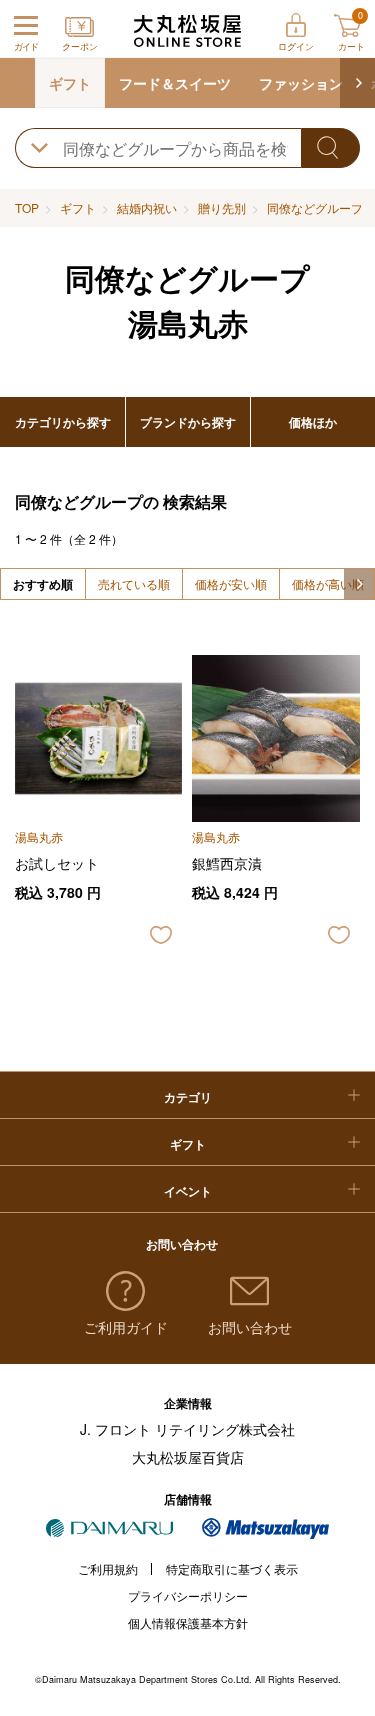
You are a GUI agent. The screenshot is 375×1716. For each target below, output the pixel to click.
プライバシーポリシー (188, 1595)
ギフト (70, 83)
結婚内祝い (147, 207)
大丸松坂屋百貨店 (188, 1457)
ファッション (301, 83)
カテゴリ (188, 1097)
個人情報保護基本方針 (188, 1622)
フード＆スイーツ (175, 83)
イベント (188, 1191)
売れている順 (134, 583)
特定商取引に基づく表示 (232, 1568)
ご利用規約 (108, 1568)
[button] (357, 83)
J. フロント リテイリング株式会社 (187, 1429)
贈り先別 (222, 207)
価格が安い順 (231, 583)
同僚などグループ (315, 207)
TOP (27, 207)
